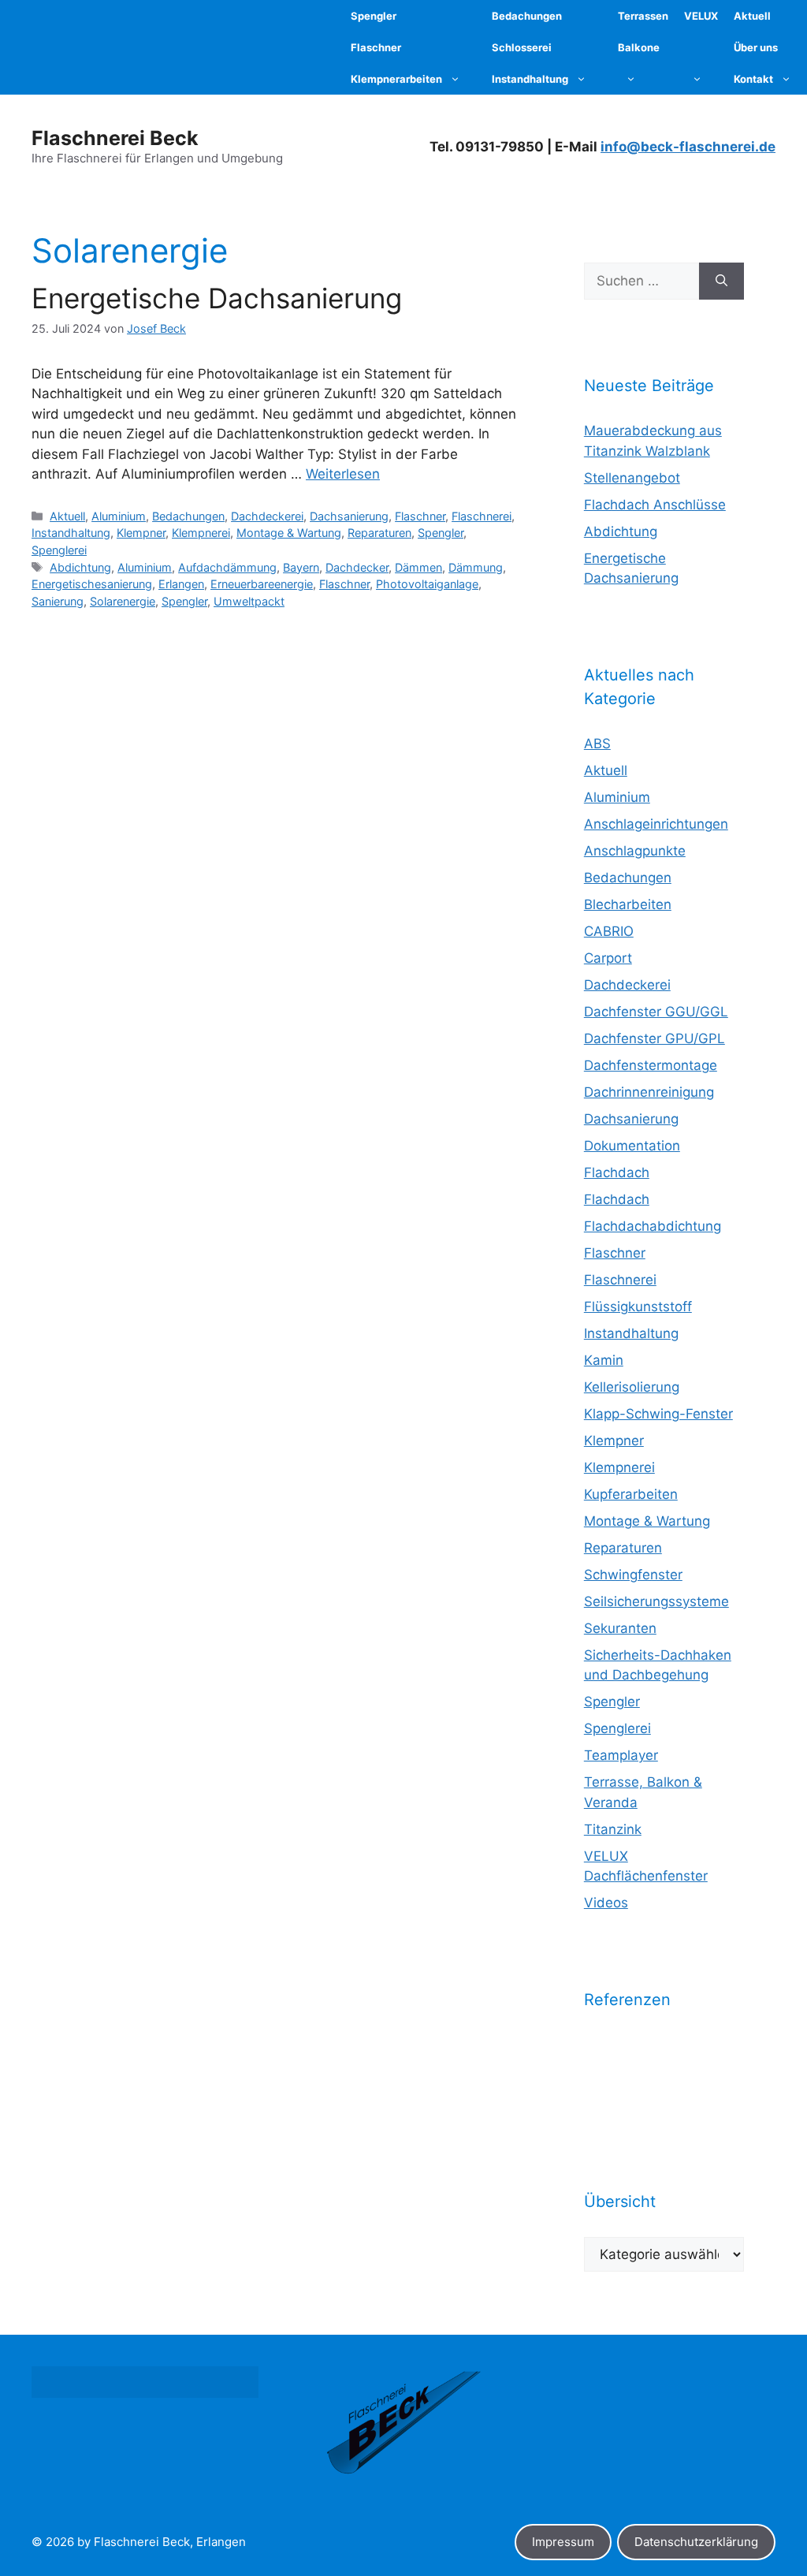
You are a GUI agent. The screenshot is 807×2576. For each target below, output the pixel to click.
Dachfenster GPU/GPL (655, 1038)
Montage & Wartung (289, 533)
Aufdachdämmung (227, 567)
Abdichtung (80, 567)
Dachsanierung (349, 516)
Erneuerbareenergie (262, 584)
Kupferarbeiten (631, 1494)
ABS (597, 744)
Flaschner (420, 516)
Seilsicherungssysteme (656, 1601)
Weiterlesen (343, 474)
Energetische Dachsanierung (217, 298)
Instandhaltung (71, 533)
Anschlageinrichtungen (656, 824)
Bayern (301, 567)
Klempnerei (201, 533)
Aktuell (67, 516)
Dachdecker (357, 567)
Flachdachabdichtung (653, 1226)
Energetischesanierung (92, 584)
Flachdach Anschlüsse (655, 505)
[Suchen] (721, 281)
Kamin (604, 1360)
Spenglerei (59, 550)
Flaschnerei (482, 516)
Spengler (441, 533)
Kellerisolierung (632, 1387)
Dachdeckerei (267, 516)
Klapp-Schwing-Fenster (658, 1414)
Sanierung (58, 601)
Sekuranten (620, 1628)
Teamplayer (621, 1755)
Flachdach (617, 1172)
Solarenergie (123, 601)
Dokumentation (632, 1146)
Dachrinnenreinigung (649, 1092)
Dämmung (476, 567)
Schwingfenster (633, 1575)
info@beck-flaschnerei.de (688, 147)
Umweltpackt (249, 601)
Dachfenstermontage (651, 1065)
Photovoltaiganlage (427, 584)
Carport (608, 958)
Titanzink (613, 1829)
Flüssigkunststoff (638, 1307)
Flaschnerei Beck (115, 138)
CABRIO (609, 931)
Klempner (141, 533)
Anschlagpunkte (635, 851)
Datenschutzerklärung (696, 2542)
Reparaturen (379, 533)
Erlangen (181, 584)
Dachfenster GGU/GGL (656, 1012)
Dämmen (418, 567)
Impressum (563, 2542)
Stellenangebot (632, 478)
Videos (606, 1903)
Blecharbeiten (628, 904)
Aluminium (119, 516)
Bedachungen (188, 516)
